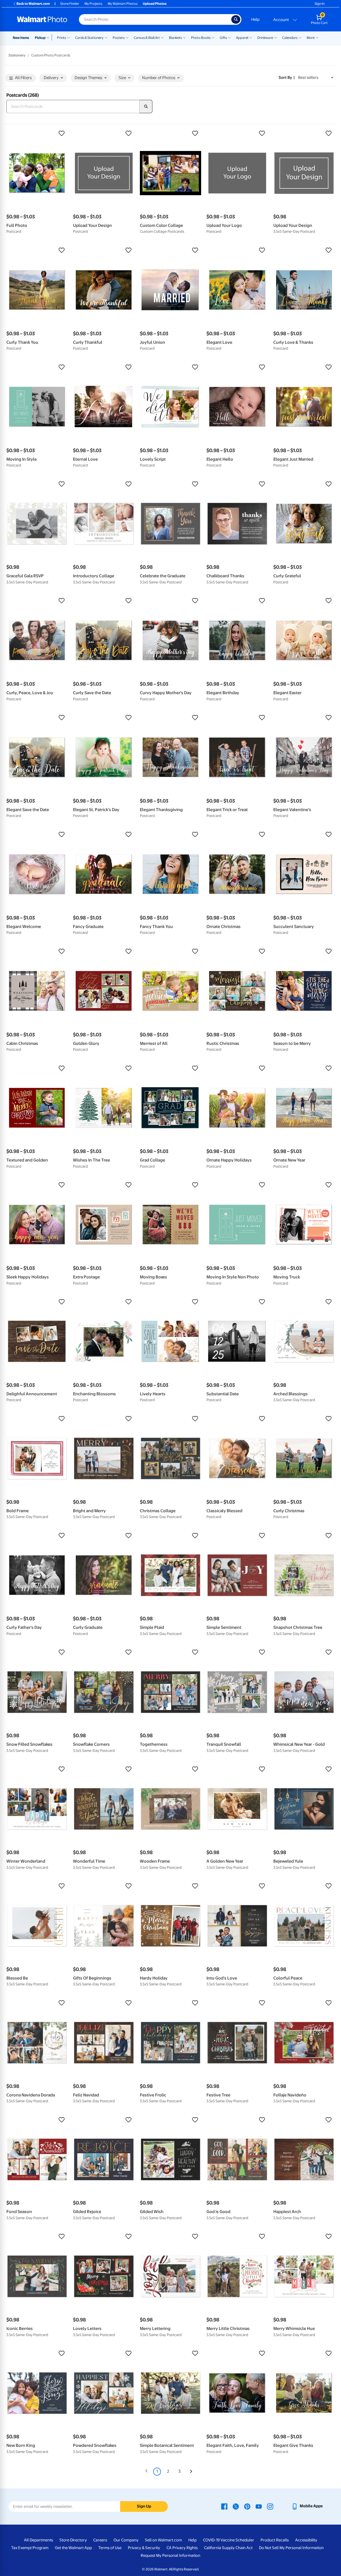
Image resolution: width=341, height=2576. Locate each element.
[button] (37, 133)
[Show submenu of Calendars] (300, 37)
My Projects (93, 4)
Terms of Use (110, 2548)
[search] (146, 107)
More (311, 38)
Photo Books (201, 38)
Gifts (223, 38)
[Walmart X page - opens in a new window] (236, 2506)
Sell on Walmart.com (163, 2540)
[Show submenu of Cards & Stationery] (106, 37)
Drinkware (265, 38)
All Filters (23, 78)
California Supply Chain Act (228, 2548)
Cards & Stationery (89, 38)
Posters (119, 38)
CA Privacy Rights (182, 2548)
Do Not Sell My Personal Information (291, 2548)
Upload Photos (155, 4)
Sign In (320, 4)
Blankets (175, 38)
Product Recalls (275, 2540)
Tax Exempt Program (30, 2548)
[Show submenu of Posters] (127, 37)
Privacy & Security (144, 2548)
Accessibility (306, 2540)
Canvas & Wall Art (147, 38)
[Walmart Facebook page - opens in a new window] (224, 2506)
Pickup (40, 38)
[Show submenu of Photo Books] (213, 37)
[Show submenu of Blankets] (184, 37)
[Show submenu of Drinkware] (275, 37)
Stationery (17, 55)
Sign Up (144, 2506)
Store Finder (70, 4)
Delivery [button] (51, 78)
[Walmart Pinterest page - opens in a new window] (247, 2506)
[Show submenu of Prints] (68, 37)
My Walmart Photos (123, 4)
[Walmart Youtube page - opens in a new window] (259, 2506)
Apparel (242, 38)
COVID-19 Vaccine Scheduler (229, 2540)
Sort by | (287, 77)
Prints (62, 38)
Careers (100, 2540)
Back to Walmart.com (33, 4)
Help (255, 19)
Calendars (290, 38)
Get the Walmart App (73, 2548)
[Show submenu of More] (317, 37)
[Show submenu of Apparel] (251, 37)
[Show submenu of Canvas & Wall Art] (162, 37)
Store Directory (73, 2540)
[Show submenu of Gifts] (229, 37)
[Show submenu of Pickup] (49, 37)
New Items (21, 38)
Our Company (126, 2540)
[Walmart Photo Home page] (42, 19)
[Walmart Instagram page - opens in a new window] (270, 2506)
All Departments (38, 2540)
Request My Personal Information (170, 2555)
